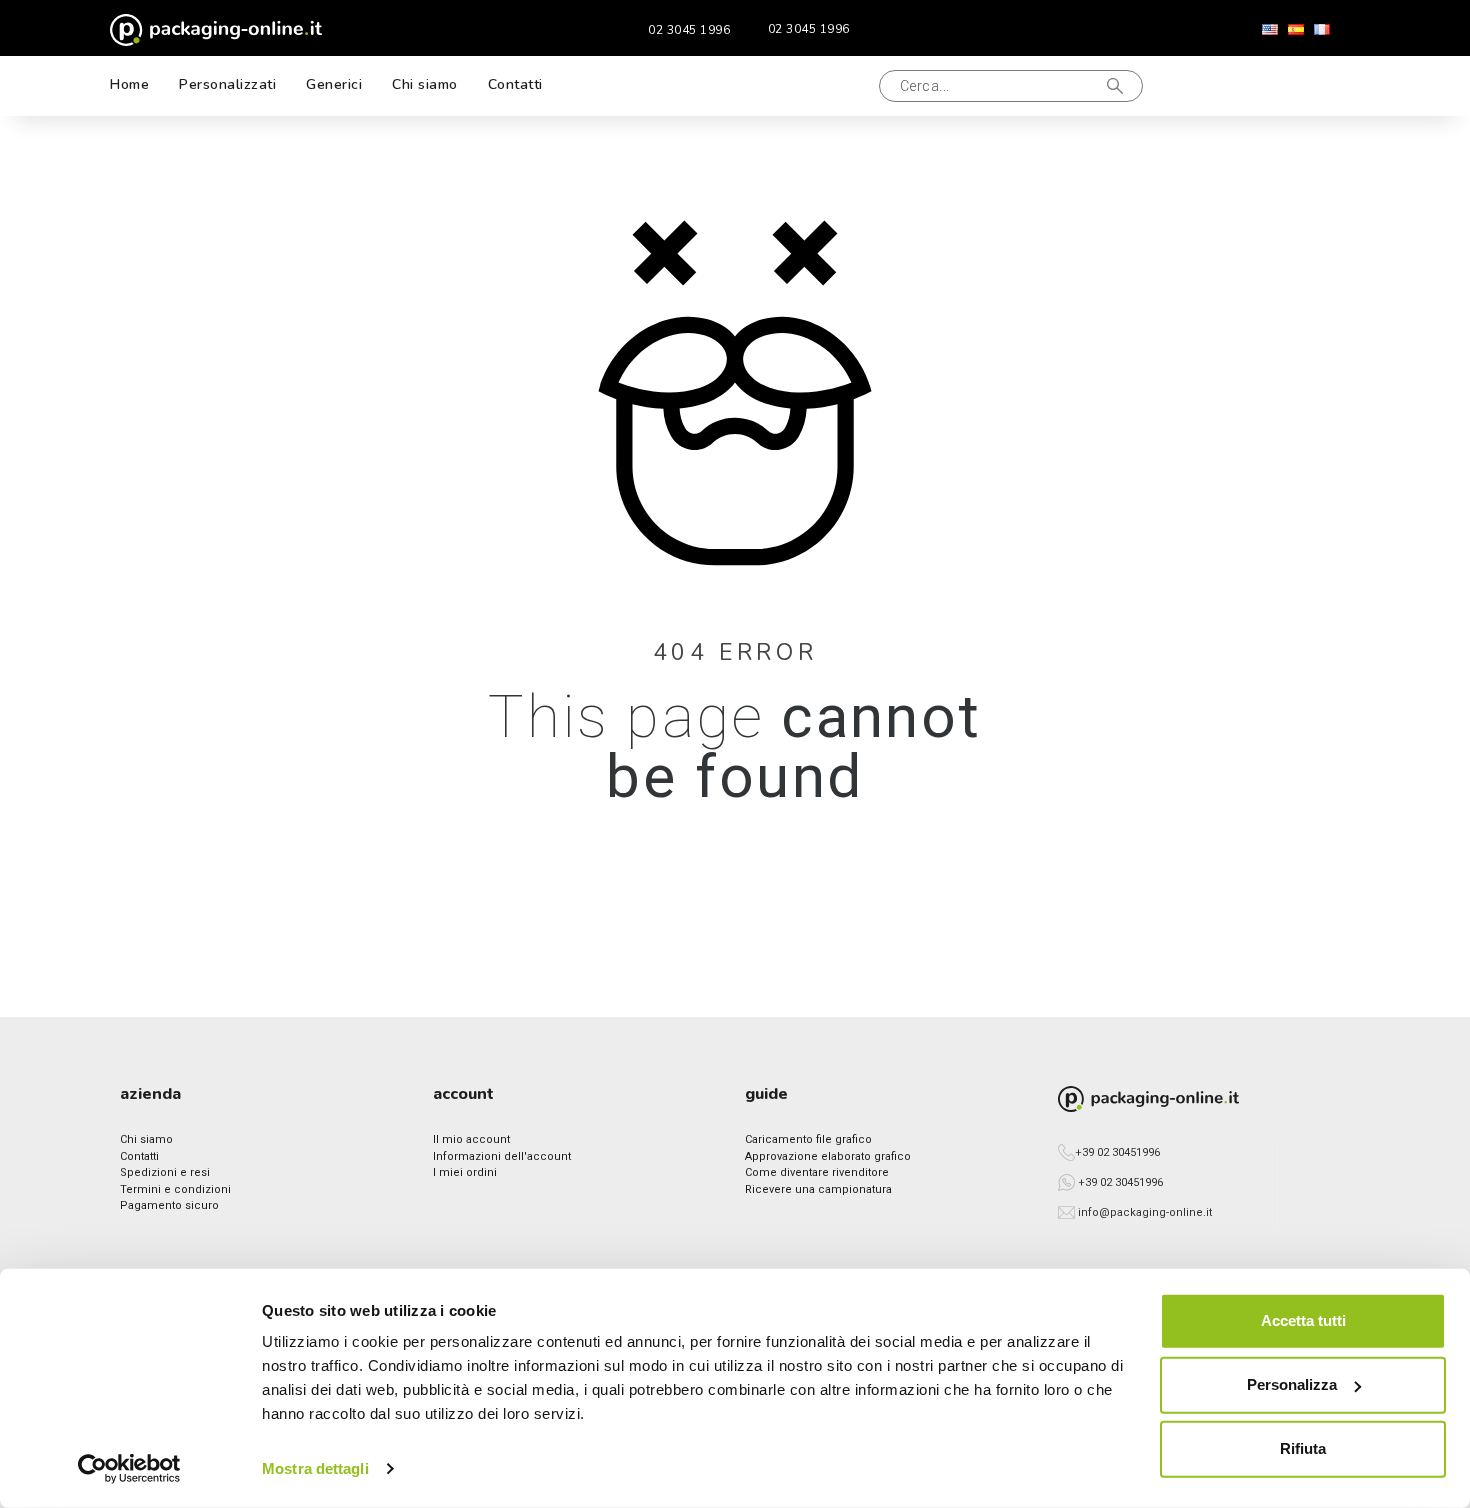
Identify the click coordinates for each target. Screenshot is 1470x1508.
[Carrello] (1319, 86)
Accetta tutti (1303, 1320)
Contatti (139, 1156)
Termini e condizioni (175, 1189)
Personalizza (1292, 1384)
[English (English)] (1270, 30)
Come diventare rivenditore (817, 1172)
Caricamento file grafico (808, 1139)
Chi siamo (146, 1139)
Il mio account (471, 1139)
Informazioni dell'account (502, 1156)
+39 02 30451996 (1117, 1152)
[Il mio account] (1254, 86)
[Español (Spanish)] (1296, 30)
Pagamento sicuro (169, 1205)
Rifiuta (1303, 1448)
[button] (839, 86)
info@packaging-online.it (1145, 1212)
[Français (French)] (1322, 30)
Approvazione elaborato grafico (828, 1156)
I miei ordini (465, 1172)
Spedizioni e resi (165, 1172)
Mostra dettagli (315, 1468)
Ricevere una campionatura (818, 1189)
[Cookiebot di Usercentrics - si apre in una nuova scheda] (129, 1469)
